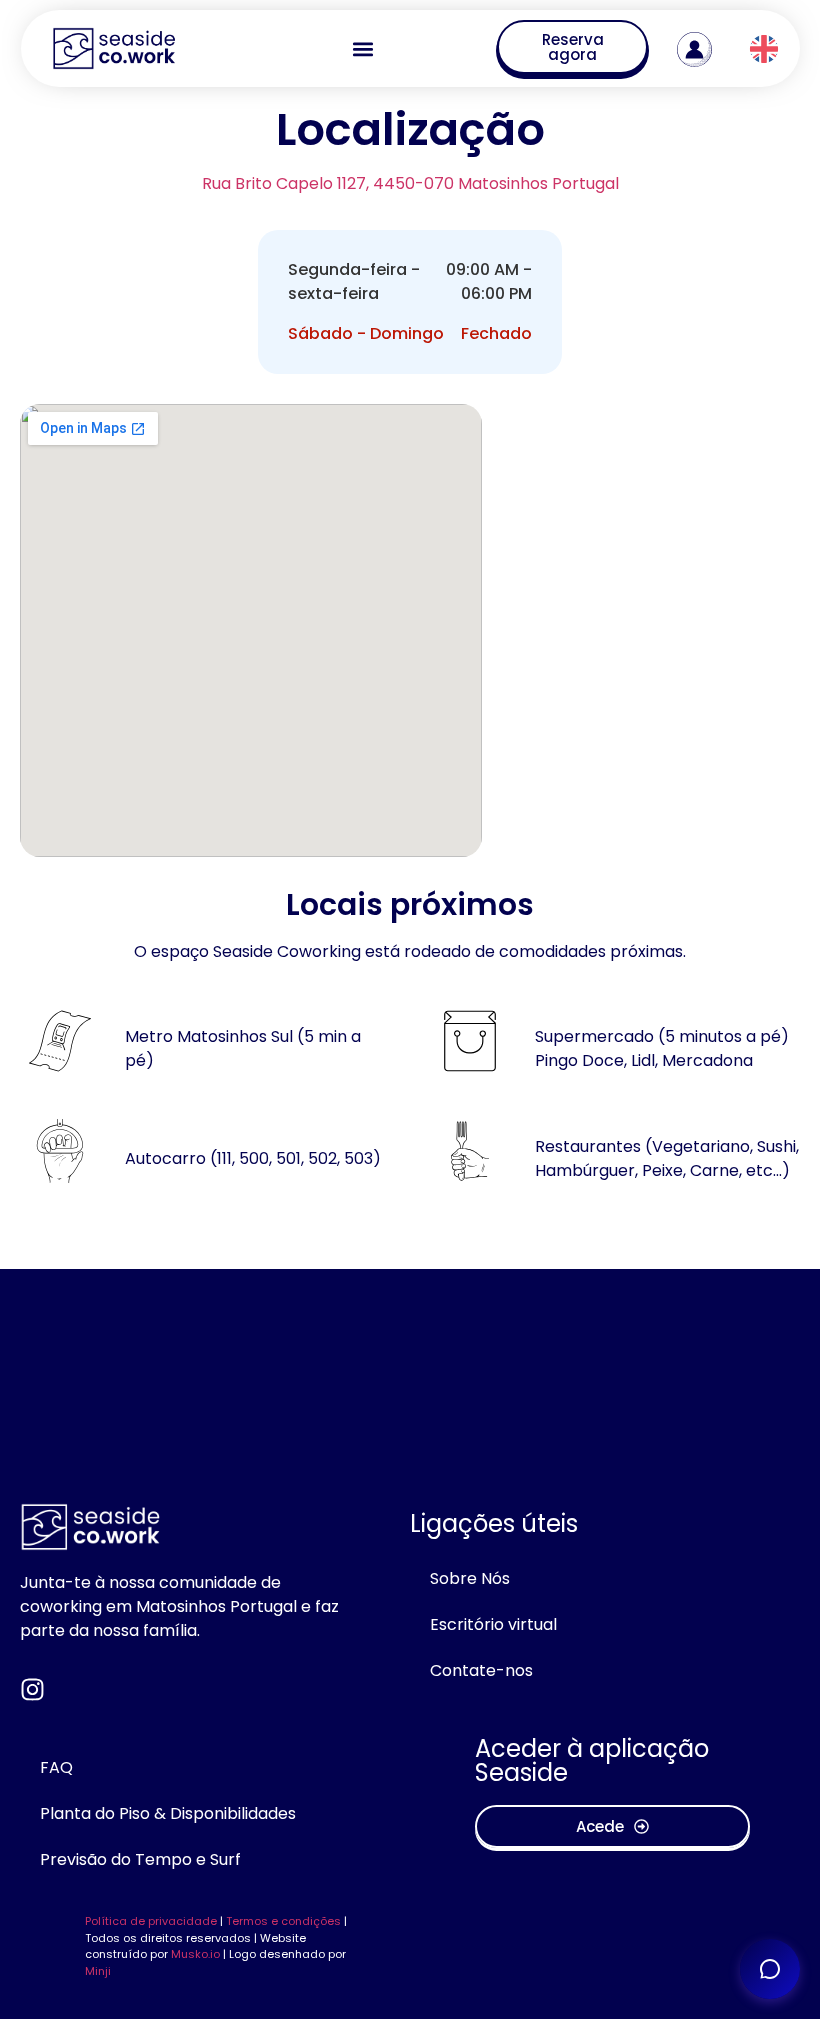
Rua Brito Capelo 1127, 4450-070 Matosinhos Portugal (410, 183)
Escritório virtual (493, 1624)
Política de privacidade (151, 1921)
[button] (362, 48)
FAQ (56, 1767)
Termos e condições (283, 1921)
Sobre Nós (470, 1578)
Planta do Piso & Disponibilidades (168, 1813)
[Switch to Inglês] (764, 49)
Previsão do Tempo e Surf (140, 1859)
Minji (98, 1971)
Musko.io (195, 1954)
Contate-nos (481, 1670)
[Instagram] (32, 1689)
